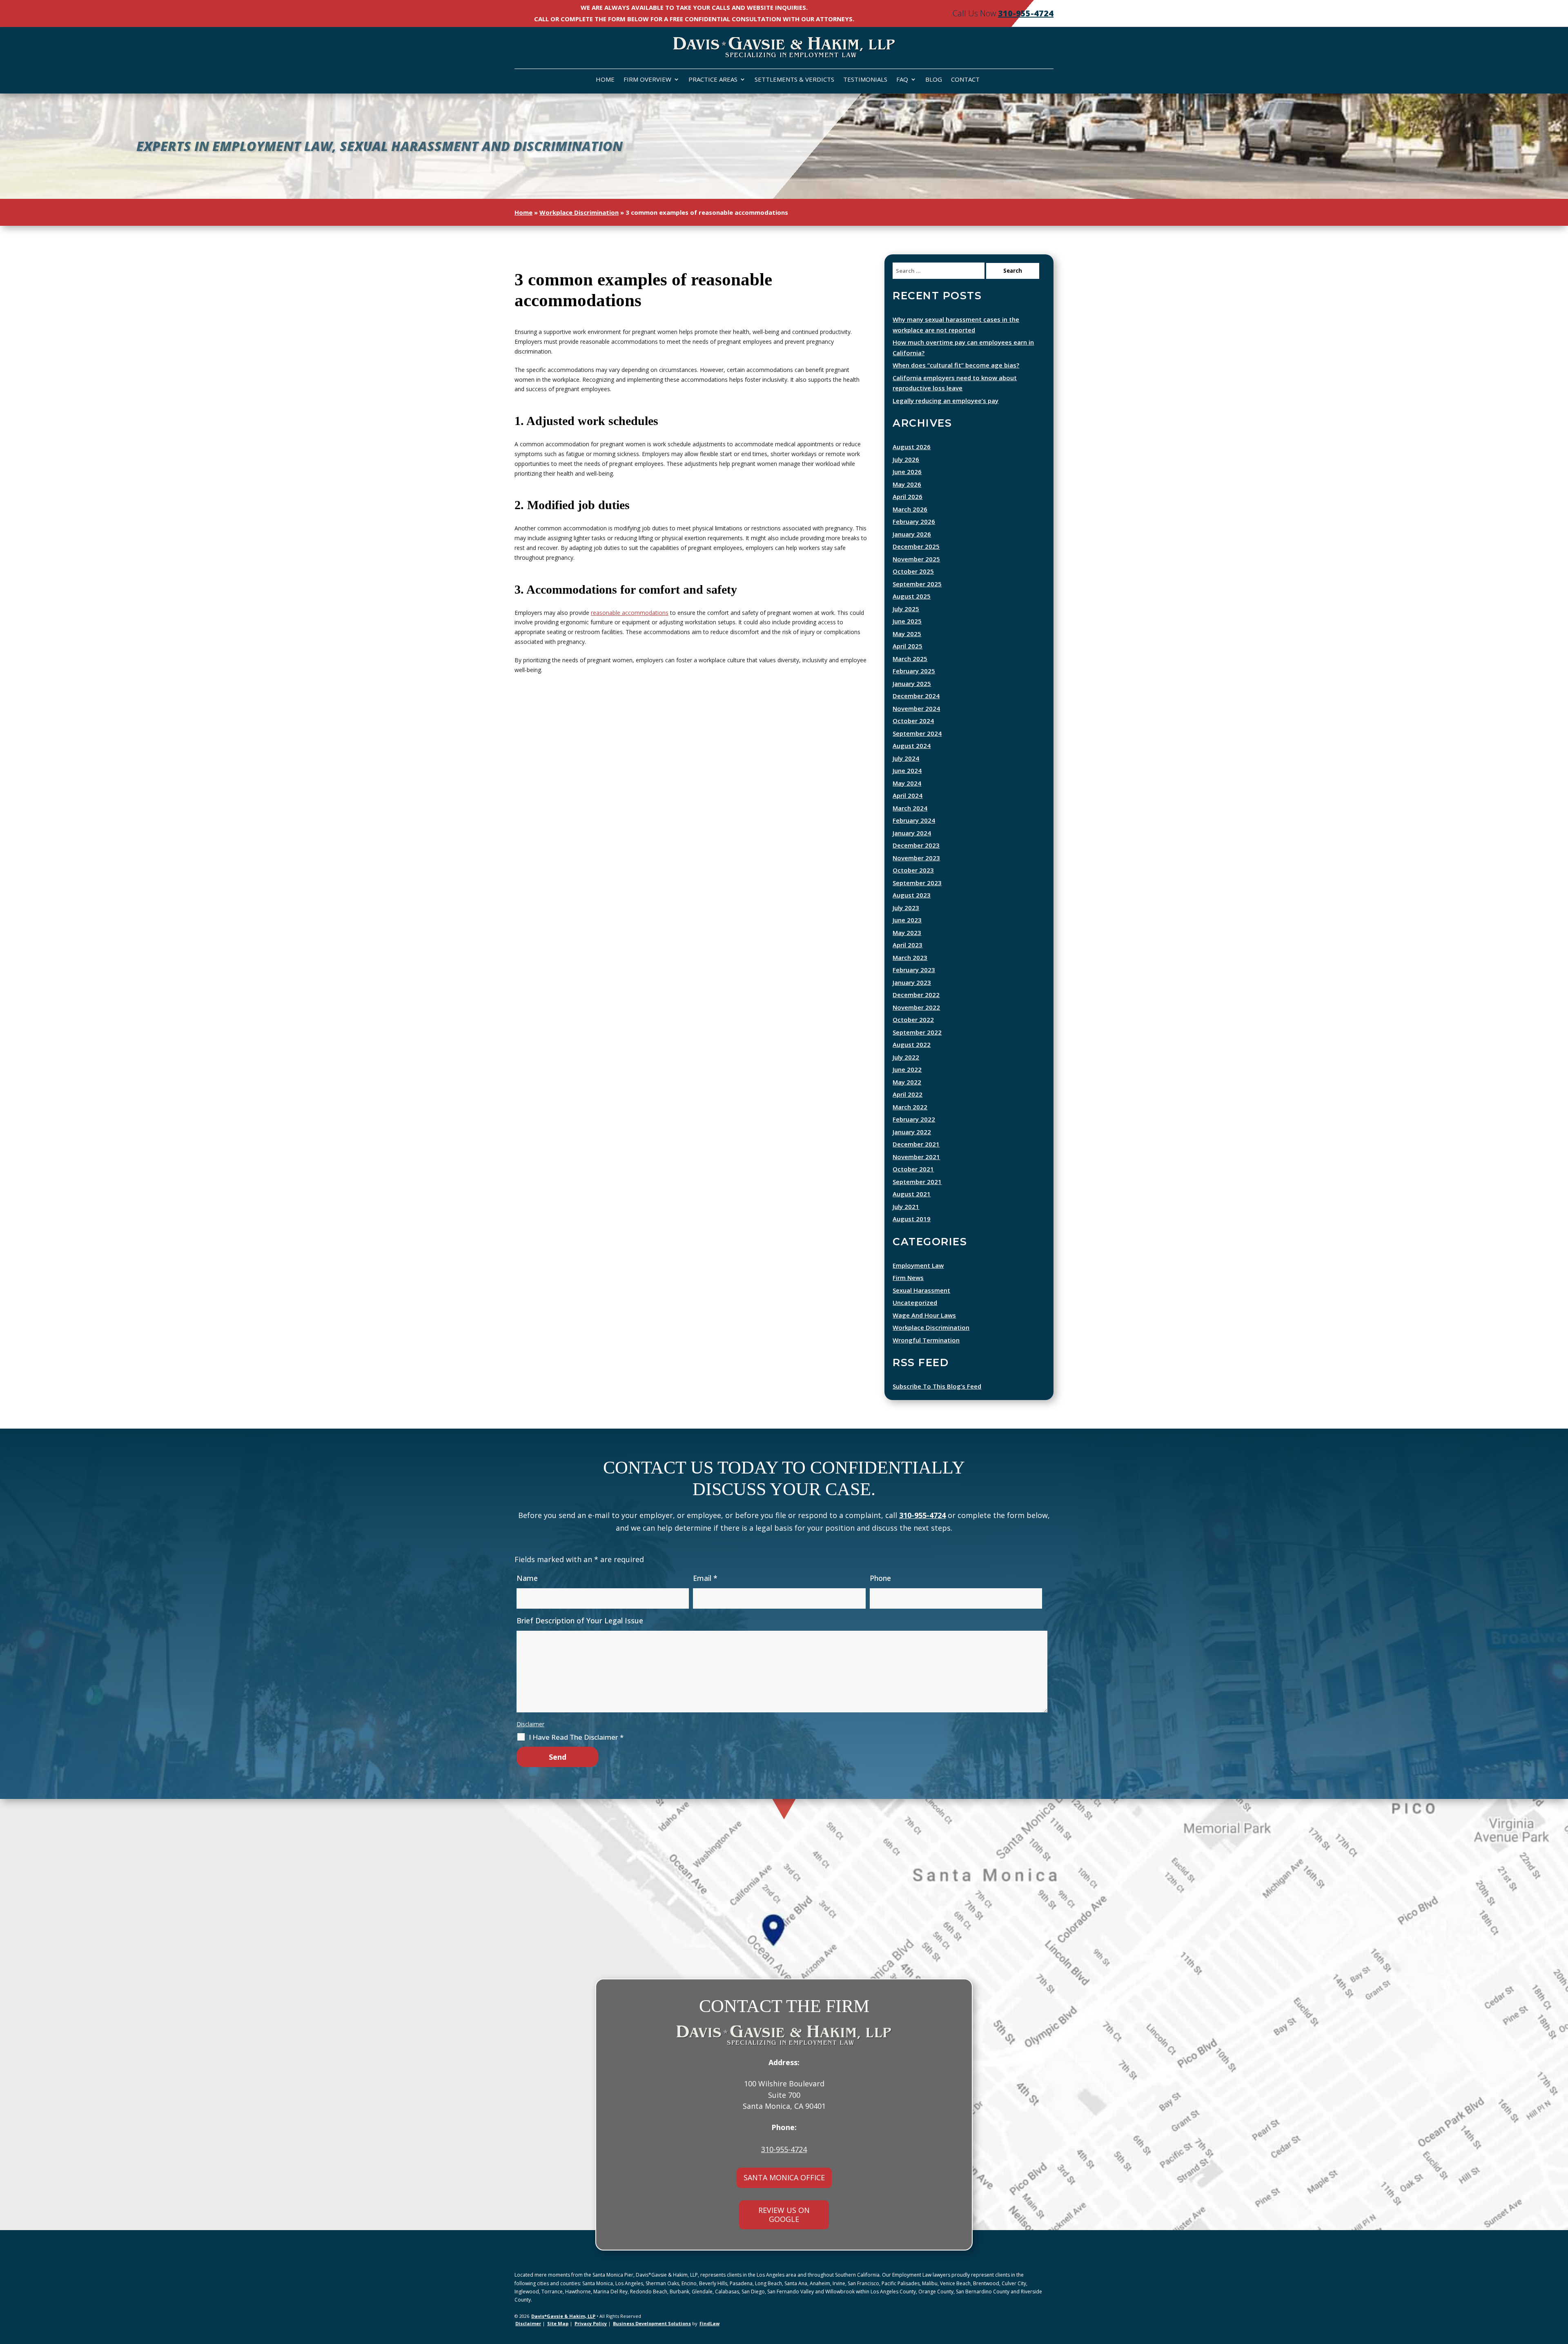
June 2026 (907, 472)
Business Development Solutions (652, 2323)
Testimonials (865, 80)
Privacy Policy (591, 2323)
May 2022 (907, 1082)
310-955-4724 (1026, 13)
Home (605, 80)
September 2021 (917, 1182)
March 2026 (910, 509)
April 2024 (908, 795)
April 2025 (908, 646)
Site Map (558, 2323)
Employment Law (918, 1265)
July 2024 (906, 758)
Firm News (908, 1278)
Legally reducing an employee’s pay (945, 401)
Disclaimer (530, 1724)
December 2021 (916, 1144)
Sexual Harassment (921, 1290)
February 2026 (914, 521)
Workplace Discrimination (931, 1327)
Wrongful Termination (926, 1340)
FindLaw (709, 2323)
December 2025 (916, 546)
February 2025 (914, 671)
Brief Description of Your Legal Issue (580, 1621)
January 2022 (912, 1132)
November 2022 (916, 1007)
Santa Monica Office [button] (784, 2177)
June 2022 (907, 1069)
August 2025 (912, 596)
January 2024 (912, 833)
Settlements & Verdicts (794, 80)
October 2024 (913, 721)
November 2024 (916, 708)
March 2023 (910, 957)
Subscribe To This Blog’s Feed (937, 1386)
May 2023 (907, 933)
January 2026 (912, 534)
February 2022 (914, 1119)
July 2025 (906, 609)
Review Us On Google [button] (784, 2215)
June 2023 (907, 920)
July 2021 (906, 1207)
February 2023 (914, 970)
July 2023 (906, 908)
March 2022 (910, 1107)
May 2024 (907, 783)
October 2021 (913, 1169)
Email (705, 1578)
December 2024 (916, 696)
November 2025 (916, 559)
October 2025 (913, 571)
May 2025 (907, 634)
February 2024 (914, 820)
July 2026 (906, 459)
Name (527, 1578)
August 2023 (912, 895)
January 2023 (912, 982)
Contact (965, 80)
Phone (880, 1578)
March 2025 (910, 659)
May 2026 (907, 484)
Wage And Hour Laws (924, 1315)
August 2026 (912, 447)
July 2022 (906, 1057)
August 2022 (912, 1044)
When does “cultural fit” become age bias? (956, 365)
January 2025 (912, 683)
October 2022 (913, 1020)
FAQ (902, 80)
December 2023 (916, 845)
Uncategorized (915, 1302)
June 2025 (907, 621)
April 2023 (908, 945)
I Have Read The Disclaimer (576, 1737)
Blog (934, 80)
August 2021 (912, 1194)
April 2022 (908, 1094)
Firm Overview (647, 80)
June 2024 (907, 770)
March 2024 (910, 808)
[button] (1560, 2317)
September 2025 (917, 584)
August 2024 (912, 746)
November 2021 (916, 1157)
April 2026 (908, 496)
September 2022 (917, 1032)
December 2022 (916, 995)
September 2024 (917, 733)
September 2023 (917, 883)
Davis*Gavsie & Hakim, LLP (563, 2316)
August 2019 (912, 1219)
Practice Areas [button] (713, 80)
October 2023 (913, 870)
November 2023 (916, 858)
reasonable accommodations (630, 613)
